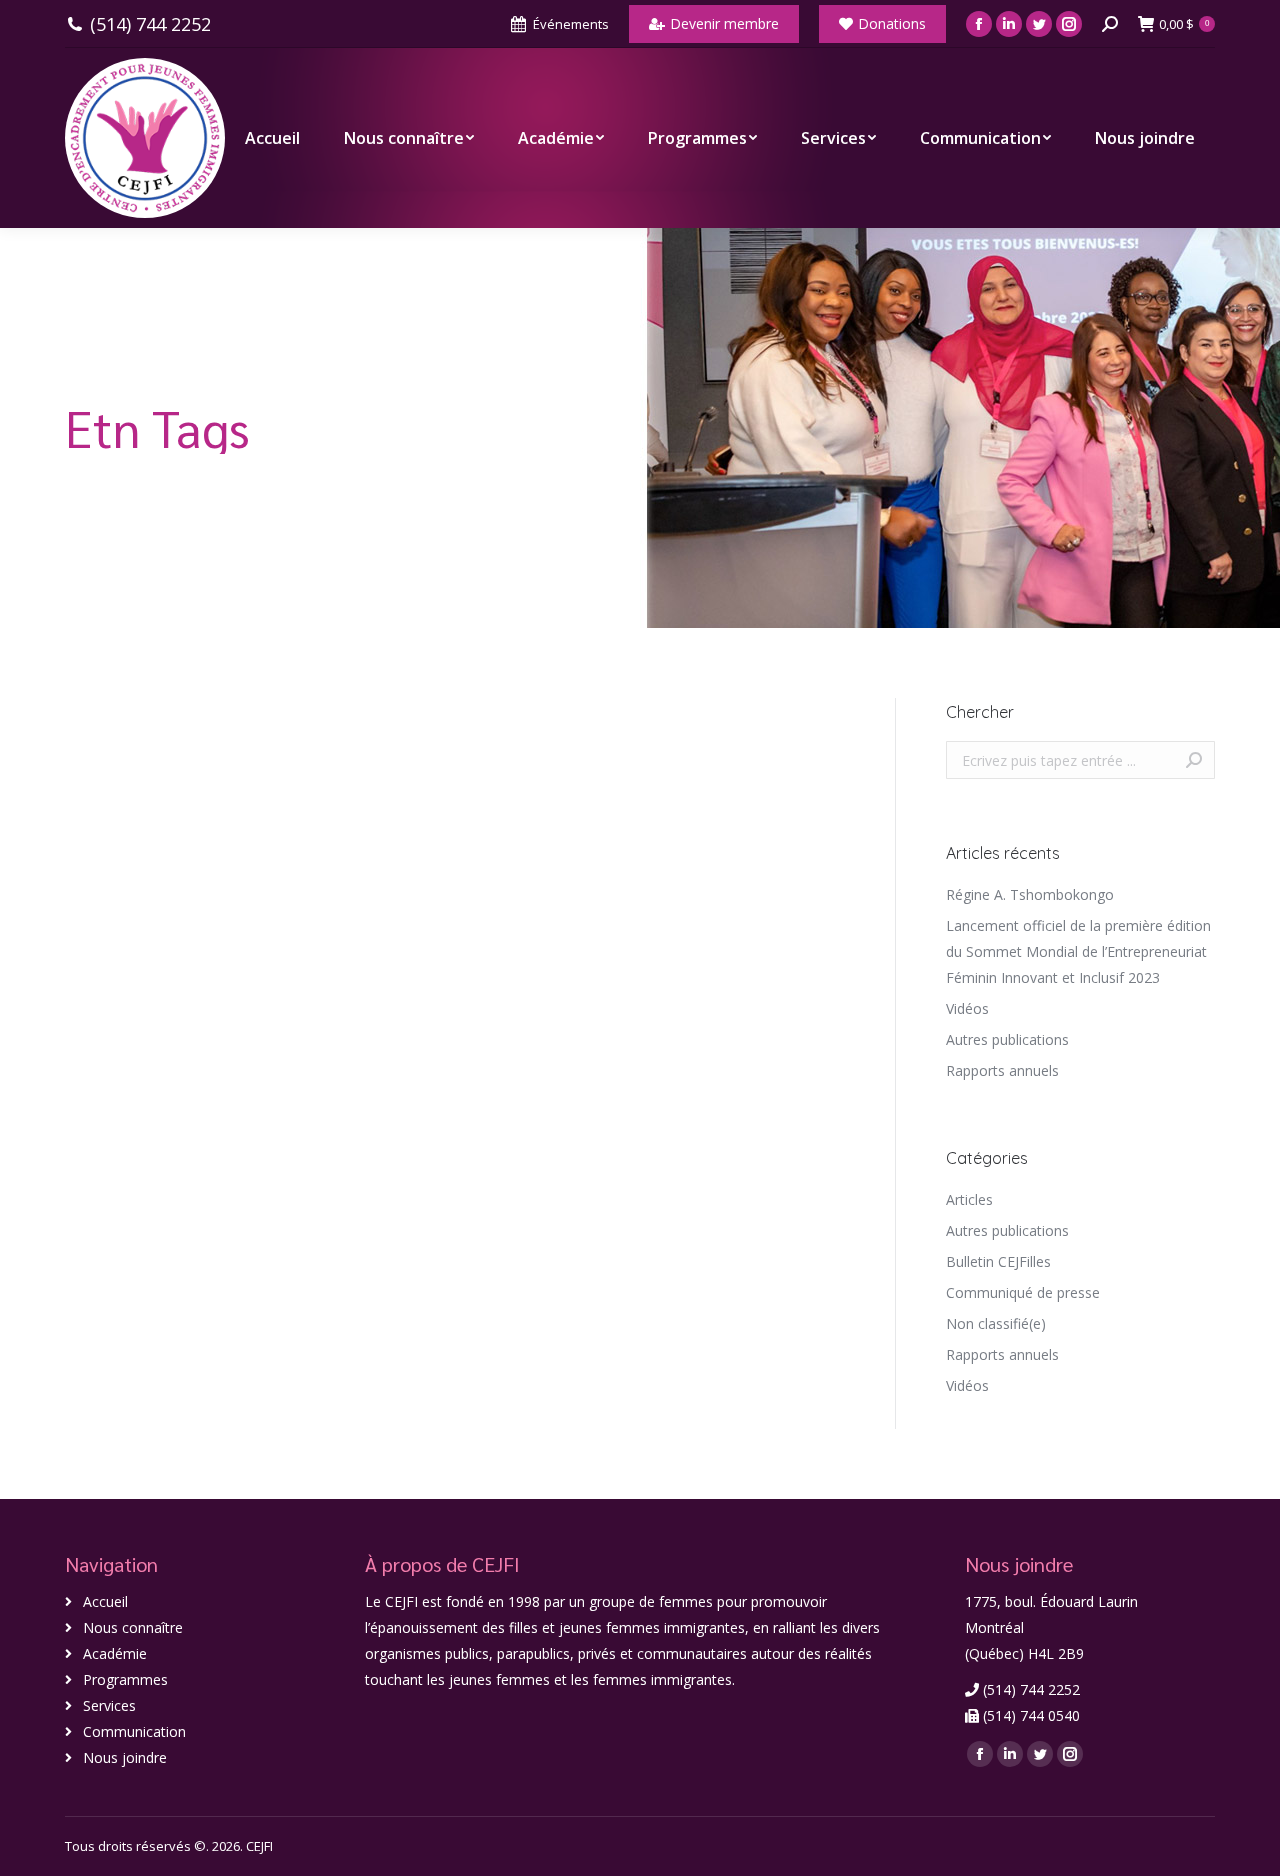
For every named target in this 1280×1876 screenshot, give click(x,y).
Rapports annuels (1002, 1070)
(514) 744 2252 (150, 24)
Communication (134, 1731)
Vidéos (967, 1008)
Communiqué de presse (1023, 1292)
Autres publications (1007, 1039)
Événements (571, 24)
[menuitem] (272, 138)
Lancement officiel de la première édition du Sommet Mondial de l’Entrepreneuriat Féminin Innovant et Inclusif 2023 (1078, 951)
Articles (969, 1199)
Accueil (105, 1601)
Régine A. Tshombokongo (1030, 894)
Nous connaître (133, 1627)
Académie (115, 1653)
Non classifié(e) (996, 1323)
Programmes (125, 1679)
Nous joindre (125, 1757)
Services (109, 1705)
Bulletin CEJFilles (998, 1261)
